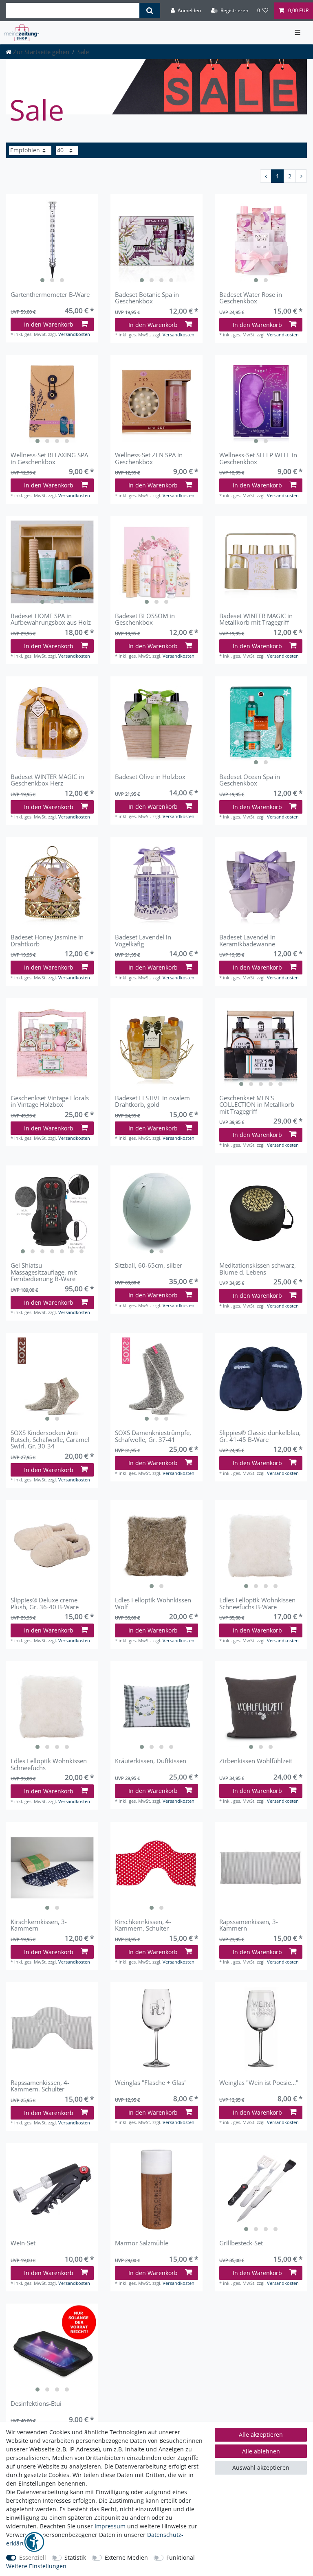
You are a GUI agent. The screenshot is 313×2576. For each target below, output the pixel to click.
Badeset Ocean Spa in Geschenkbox (250, 780)
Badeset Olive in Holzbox (150, 777)
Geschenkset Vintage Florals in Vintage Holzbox (50, 1101)
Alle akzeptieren (261, 2434)
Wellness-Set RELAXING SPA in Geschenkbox (49, 458)
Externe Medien (126, 2557)
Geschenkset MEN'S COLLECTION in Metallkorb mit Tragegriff (257, 1105)
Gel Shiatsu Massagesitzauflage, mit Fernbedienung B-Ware (44, 1272)
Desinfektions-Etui (36, 2404)
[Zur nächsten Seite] (301, 176)
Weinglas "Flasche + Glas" (151, 2083)
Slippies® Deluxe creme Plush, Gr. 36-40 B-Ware (45, 1603)
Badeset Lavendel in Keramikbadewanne (247, 940)
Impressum (110, 2526)
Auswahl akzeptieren (261, 2467)
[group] (52, 240)
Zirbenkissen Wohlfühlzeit (256, 1761)
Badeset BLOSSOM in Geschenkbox (145, 619)
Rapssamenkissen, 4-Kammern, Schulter (40, 2086)
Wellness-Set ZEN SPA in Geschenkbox (149, 458)
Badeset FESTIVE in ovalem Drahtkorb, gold (152, 1101)
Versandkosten (74, 334)
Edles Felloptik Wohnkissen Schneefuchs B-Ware (257, 1603)
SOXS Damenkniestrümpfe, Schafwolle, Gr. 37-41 (153, 1436)
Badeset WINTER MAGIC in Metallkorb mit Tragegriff (256, 619)
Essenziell (33, 2557)
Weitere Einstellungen (36, 2566)
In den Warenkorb (49, 324)
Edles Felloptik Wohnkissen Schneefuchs (49, 1764)
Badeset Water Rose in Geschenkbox (251, 298)
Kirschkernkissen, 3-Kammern (39, 1925)
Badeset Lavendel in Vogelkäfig (143, 940)
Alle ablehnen (261, 2451)
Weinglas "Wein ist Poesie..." (259, 2083)
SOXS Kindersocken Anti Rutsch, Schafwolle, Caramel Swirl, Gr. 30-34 (50, 1439)
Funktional (181, 2557)
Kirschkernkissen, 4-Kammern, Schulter (143, 1925)
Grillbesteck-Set (241, 2243)
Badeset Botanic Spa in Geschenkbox (147, 298)
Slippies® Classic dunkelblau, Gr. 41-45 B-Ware (260, 1436)
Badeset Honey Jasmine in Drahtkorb (47, 940)
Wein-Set (23, 2243)
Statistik (75, 2557)
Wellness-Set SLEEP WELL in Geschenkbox (258, 458)
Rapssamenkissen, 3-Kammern (249, 1925)
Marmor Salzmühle (142, 2243)
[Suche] (150, 11)
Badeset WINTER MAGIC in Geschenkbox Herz (47, 780)
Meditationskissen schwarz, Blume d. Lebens (258, 1269)
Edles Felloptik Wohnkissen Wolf (153, 1603)
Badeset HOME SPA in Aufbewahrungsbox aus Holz (51, 619)
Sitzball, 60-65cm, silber (149, 1266)
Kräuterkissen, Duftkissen (151, 1761)
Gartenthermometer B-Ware (50, 295)
